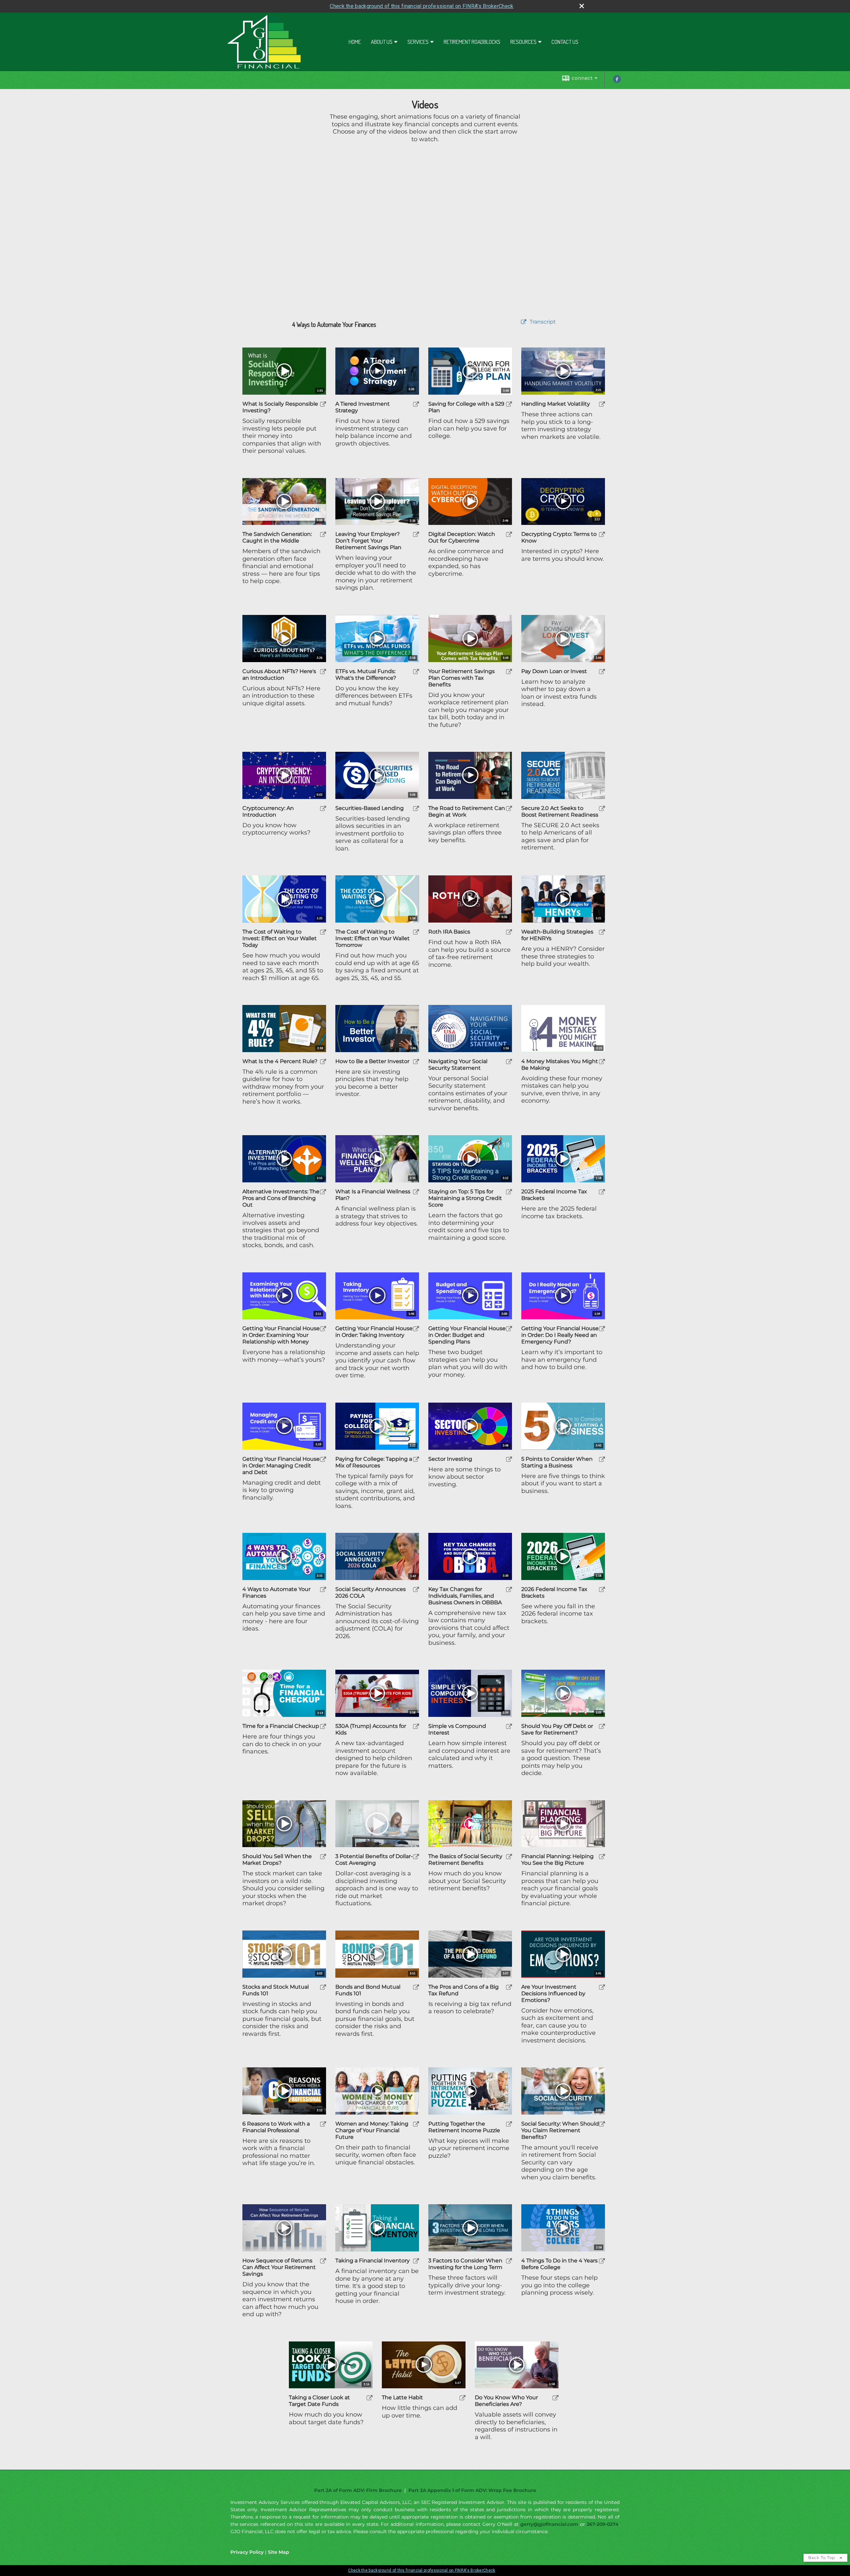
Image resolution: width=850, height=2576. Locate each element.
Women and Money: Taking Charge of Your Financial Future (372, 2130)
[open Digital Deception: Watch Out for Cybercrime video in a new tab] (509, 534)
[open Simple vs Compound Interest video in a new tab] (509, 1726)
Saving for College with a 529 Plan (466, 407)
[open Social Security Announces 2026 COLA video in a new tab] (416, 1589)
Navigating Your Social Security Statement (458, 1065)
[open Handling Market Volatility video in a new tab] (602, 404)
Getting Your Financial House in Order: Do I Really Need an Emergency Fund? (560, 1335)
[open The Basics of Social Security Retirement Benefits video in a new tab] (509, 1857)
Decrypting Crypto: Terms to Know (559, 537)
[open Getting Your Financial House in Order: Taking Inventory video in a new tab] (416, 1329)
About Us (382, 42)
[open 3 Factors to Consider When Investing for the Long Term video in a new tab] (509, 2261)
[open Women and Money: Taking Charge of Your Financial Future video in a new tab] (416, 2124)
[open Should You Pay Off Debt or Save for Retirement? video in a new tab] (602, 1726)
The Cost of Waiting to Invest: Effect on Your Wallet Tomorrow (373, 938)
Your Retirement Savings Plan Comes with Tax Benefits (462, 678)
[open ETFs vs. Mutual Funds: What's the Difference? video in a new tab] (416, 672)
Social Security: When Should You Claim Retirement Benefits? (560, 2130)
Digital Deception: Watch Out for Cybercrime (462, 537)
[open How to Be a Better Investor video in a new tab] (416, 1062)
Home (355, 42)
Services (418, 42)
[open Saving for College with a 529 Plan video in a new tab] (509, 404)
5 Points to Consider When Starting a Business (557, 1462)
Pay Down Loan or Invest (554, 671)
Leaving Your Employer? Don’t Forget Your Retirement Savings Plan (368, 541)
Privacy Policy (247, 2552)
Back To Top (822, 2558)
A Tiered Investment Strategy (363, 407)
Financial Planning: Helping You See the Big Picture (557, 1860)
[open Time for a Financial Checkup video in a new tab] (323, 1726)
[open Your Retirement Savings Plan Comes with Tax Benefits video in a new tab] (509, 672)
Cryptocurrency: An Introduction (268, 811)
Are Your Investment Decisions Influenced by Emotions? (553, 1993)
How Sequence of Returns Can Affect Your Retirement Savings (279, 2267)
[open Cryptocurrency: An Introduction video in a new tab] (323, 808)
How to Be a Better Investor (372, 1061)
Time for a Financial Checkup (281, 1726)
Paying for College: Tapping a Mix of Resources (374, 1462)
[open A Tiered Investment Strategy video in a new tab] (416, 404)
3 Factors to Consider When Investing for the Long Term (465, 2264)
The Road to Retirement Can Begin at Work (467, 811)
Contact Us (565, 42)
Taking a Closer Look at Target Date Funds (319, 2401)
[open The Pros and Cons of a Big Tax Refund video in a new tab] (509, 1987)
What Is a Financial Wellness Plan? (373, 1195)
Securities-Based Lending (370, 808)
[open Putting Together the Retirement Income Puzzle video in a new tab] (509, 2124)
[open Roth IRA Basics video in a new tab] (509, 932)
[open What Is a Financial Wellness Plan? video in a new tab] (416, 1192)
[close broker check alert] (582, 6)
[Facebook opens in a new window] (617, 81)
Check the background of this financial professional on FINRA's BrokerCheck (422, 6)
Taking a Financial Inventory (373, 2261)
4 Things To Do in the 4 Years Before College (559, 2264)
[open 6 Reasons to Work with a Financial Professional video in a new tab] (323, 2124)
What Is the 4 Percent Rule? (280, 1061)
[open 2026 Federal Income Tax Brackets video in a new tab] (602, 1589)
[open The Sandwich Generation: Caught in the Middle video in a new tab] (323, 534)
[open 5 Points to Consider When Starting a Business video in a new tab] (602, 1459)
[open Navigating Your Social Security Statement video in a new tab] (509, 1062)
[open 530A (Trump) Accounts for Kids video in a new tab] (416, 1726)
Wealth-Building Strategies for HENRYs (557, 935)
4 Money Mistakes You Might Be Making (560, 1065)
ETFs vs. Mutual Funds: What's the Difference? (366, 675)
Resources (523, 42)
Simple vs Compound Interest (457, 1729)
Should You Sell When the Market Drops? (277, 1860)
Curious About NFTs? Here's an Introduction (279, 675)
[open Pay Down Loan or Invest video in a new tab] (602, 672)
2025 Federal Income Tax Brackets (554, 1195)
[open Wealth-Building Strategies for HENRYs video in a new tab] (602, 932)
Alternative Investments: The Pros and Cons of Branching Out (281, 1198)
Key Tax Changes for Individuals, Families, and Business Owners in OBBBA (465, 1596)
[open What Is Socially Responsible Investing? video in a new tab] (323, 404)
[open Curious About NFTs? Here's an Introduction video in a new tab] (323, 672)
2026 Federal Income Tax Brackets (554, 1592)
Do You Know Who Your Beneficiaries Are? (506, 2401)
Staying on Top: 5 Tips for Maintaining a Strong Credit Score (465, 1198)
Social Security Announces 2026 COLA (371, 1592)
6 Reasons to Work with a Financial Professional (276, 2127)
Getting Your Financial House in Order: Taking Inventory (374, 1332)
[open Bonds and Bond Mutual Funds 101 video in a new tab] (416, 1987)
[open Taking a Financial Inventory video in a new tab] (416, 2261)
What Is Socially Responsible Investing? (280, 407)
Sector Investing (450, 1459)
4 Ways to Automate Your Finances (276, 1592)
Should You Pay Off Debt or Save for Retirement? (557, 1729)
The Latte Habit (402, 2397)
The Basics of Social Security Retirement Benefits (465, 1860)
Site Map (279, 2552)
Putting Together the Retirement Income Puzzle (464, 2127)
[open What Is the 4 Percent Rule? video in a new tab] (323, 1062)
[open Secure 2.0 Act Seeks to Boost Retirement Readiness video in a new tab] (602, 808)
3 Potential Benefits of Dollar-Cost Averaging (374, 1860)
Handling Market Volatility (556, 404)
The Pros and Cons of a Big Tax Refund (464, 1990)
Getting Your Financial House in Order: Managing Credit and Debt (281, 1466)
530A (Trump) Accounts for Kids (371, 1729)
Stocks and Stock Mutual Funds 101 (276, 1990)
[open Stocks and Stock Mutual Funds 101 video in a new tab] (323, 1987)
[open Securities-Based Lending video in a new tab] (416, 808)
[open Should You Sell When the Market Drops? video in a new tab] (323, 1857)
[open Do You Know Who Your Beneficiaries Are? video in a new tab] (555, 2398)
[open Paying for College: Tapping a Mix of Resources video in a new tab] (416, 1459)
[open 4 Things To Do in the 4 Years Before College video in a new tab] (602, 2261)
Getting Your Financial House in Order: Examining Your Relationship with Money (281, 1335)
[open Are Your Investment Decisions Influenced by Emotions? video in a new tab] (602, 1987)
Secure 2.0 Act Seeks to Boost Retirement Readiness (560, 811)
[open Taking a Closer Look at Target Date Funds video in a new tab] (370, 2398)
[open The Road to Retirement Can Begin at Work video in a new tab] (509, 808)
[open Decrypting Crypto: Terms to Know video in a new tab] (602, 534)
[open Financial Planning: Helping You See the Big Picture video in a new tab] (602, 1857)
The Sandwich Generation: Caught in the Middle (277, 537)
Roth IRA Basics (449, 932)
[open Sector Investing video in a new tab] (509, 1459)
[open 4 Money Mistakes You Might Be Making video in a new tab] (602, 1062)
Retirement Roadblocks (472, 42)
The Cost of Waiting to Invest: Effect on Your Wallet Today (280, 938)
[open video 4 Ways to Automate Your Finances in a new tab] (524, 322)
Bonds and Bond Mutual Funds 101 (368, 1990)
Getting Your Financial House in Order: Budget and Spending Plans (467, 1335)
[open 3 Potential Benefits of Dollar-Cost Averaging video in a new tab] (416, 1857)
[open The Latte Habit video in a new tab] (463, 2398)
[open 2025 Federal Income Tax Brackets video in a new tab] (602, 1192)
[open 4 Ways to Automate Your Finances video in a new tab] (323, 1589)
